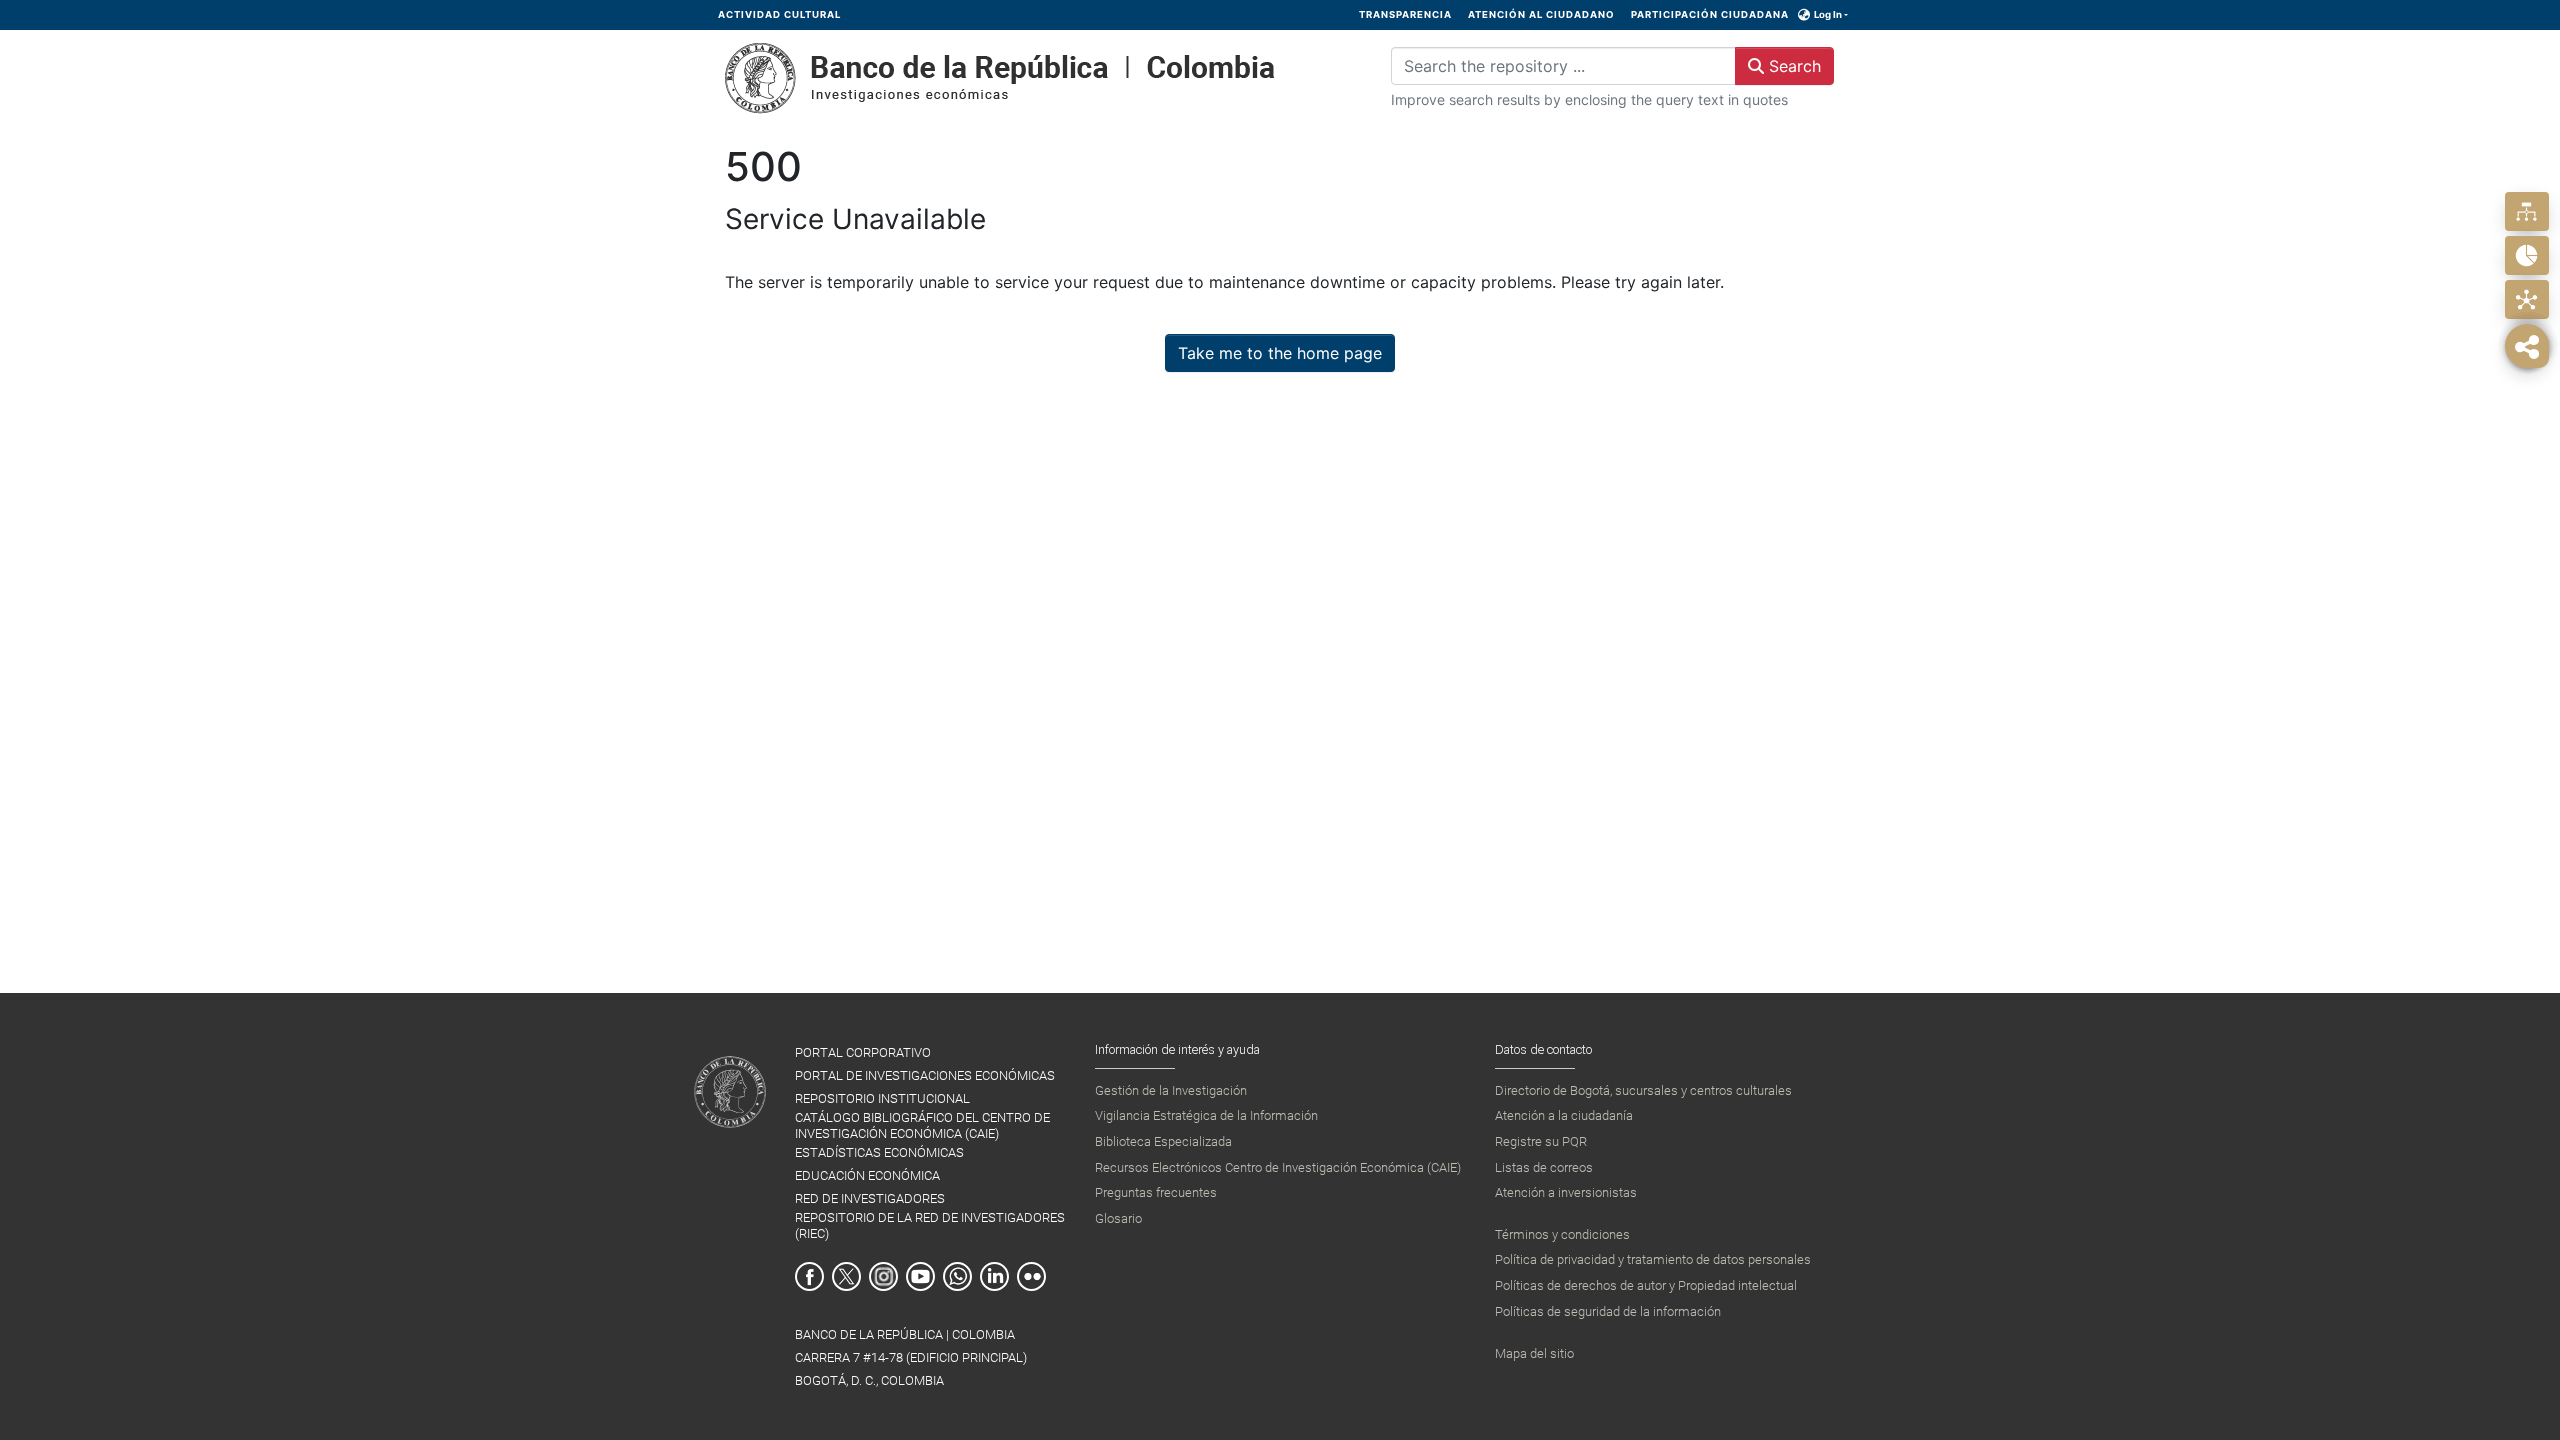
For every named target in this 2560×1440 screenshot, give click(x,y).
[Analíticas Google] (2526, 255)
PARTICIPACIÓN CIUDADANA (1710, 14)
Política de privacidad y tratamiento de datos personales (1653, 1259)
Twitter (846, 1276)
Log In (1828, 14)
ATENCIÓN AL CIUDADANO (1541, 14)
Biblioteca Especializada (1163, 1141)
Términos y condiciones (1562, 1234)
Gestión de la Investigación (1171, 1090)
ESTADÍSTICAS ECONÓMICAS (879, 1152)
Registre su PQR (1541, 1141)
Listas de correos (1544, 1167)
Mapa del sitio (1534, 1353)
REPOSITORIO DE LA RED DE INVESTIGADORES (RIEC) (930, 1225)
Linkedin (994, 1276)
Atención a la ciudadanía (1564, 1115)
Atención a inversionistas (1566, 1192)
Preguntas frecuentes (1156, 1192)
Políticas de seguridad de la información (1608, 1311)
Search (1792, 66)
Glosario (1118, 1218)
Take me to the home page (1280, 353)
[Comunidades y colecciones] (2526, 211)
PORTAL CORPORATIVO (863, 1052)
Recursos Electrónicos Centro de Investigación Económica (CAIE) (1278, 1167)
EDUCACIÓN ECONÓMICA (867, 1175)
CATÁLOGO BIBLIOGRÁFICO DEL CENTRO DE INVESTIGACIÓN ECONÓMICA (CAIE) (922, 1125)
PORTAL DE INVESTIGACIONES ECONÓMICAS (925, 1075)
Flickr (1031, 1276)
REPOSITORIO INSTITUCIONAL (882, 1098)
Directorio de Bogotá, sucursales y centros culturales (1643, 1090)
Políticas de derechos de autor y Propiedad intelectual (1646, 1285)
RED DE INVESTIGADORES (870, 1198)
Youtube (920, 1276)
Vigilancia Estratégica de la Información (1206, 1115)
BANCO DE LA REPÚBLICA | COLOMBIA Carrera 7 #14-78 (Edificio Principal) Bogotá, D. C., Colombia (911, 1357)
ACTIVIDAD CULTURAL (779, 14)
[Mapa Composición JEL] (2526, 299)
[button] (1804, 15)
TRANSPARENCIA (1405, 14)
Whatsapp (957, 1276)
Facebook (809, 1276)
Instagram (883, 1276)
